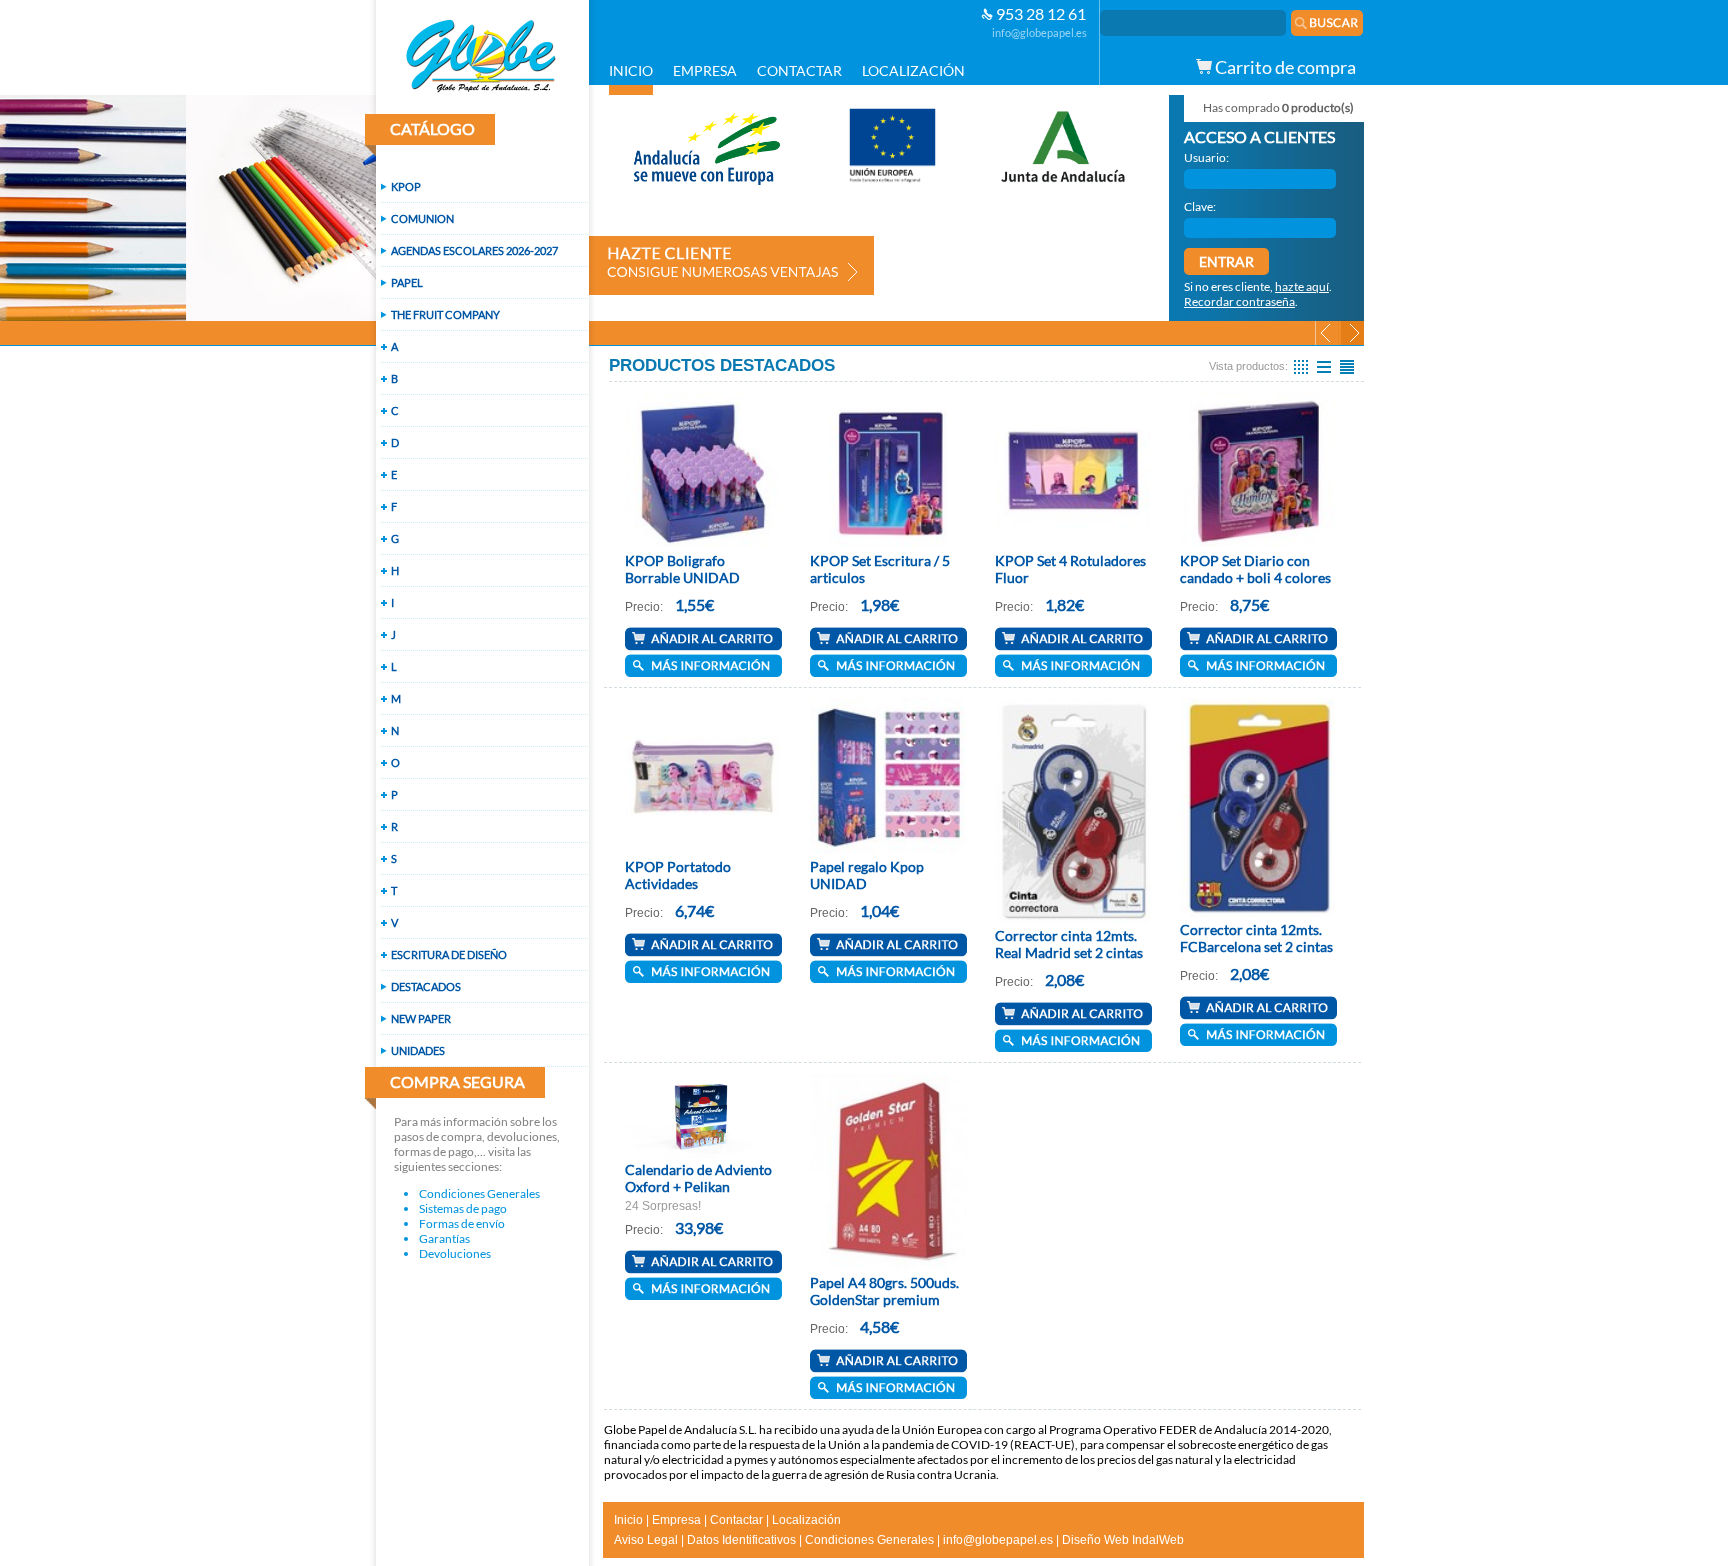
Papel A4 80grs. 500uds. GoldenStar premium (884, 1291)
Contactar (736, 1520)
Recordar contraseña (1239, 301)
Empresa (676, 1520)
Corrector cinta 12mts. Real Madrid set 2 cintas (1069, 944)
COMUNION (422, 218)
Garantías (444, 1238)
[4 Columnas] (1301, 366)
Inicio (628, 1520)
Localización (806, 1520)
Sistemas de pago (463, 1208)
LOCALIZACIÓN (913, 70)
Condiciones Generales (479, 1193)
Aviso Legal (646, 1540)
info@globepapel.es (1039, 32)
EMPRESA (705, 70)
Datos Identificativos (741, 1540)
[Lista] (1324, 366)
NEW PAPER (421, 1018)
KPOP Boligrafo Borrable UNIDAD (682, 569)
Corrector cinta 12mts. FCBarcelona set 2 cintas (1256, 938)
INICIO (631, 70)
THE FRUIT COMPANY (445, 314)
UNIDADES (418, 1050)
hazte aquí (1302, 286)
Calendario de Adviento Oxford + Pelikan (698, 1178)
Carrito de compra (1284, 67)
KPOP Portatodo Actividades (678, 875)
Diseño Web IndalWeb (1123, 1540)
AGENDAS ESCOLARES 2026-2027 (474, 250)
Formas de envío (462, 1223)
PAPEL (407, 282)
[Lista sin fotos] (1347, 366)
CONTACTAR (799, 70)
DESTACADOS (426, 986)
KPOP (406, 186)
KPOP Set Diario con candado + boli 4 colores (1255, 569)
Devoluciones (455, 1253)
